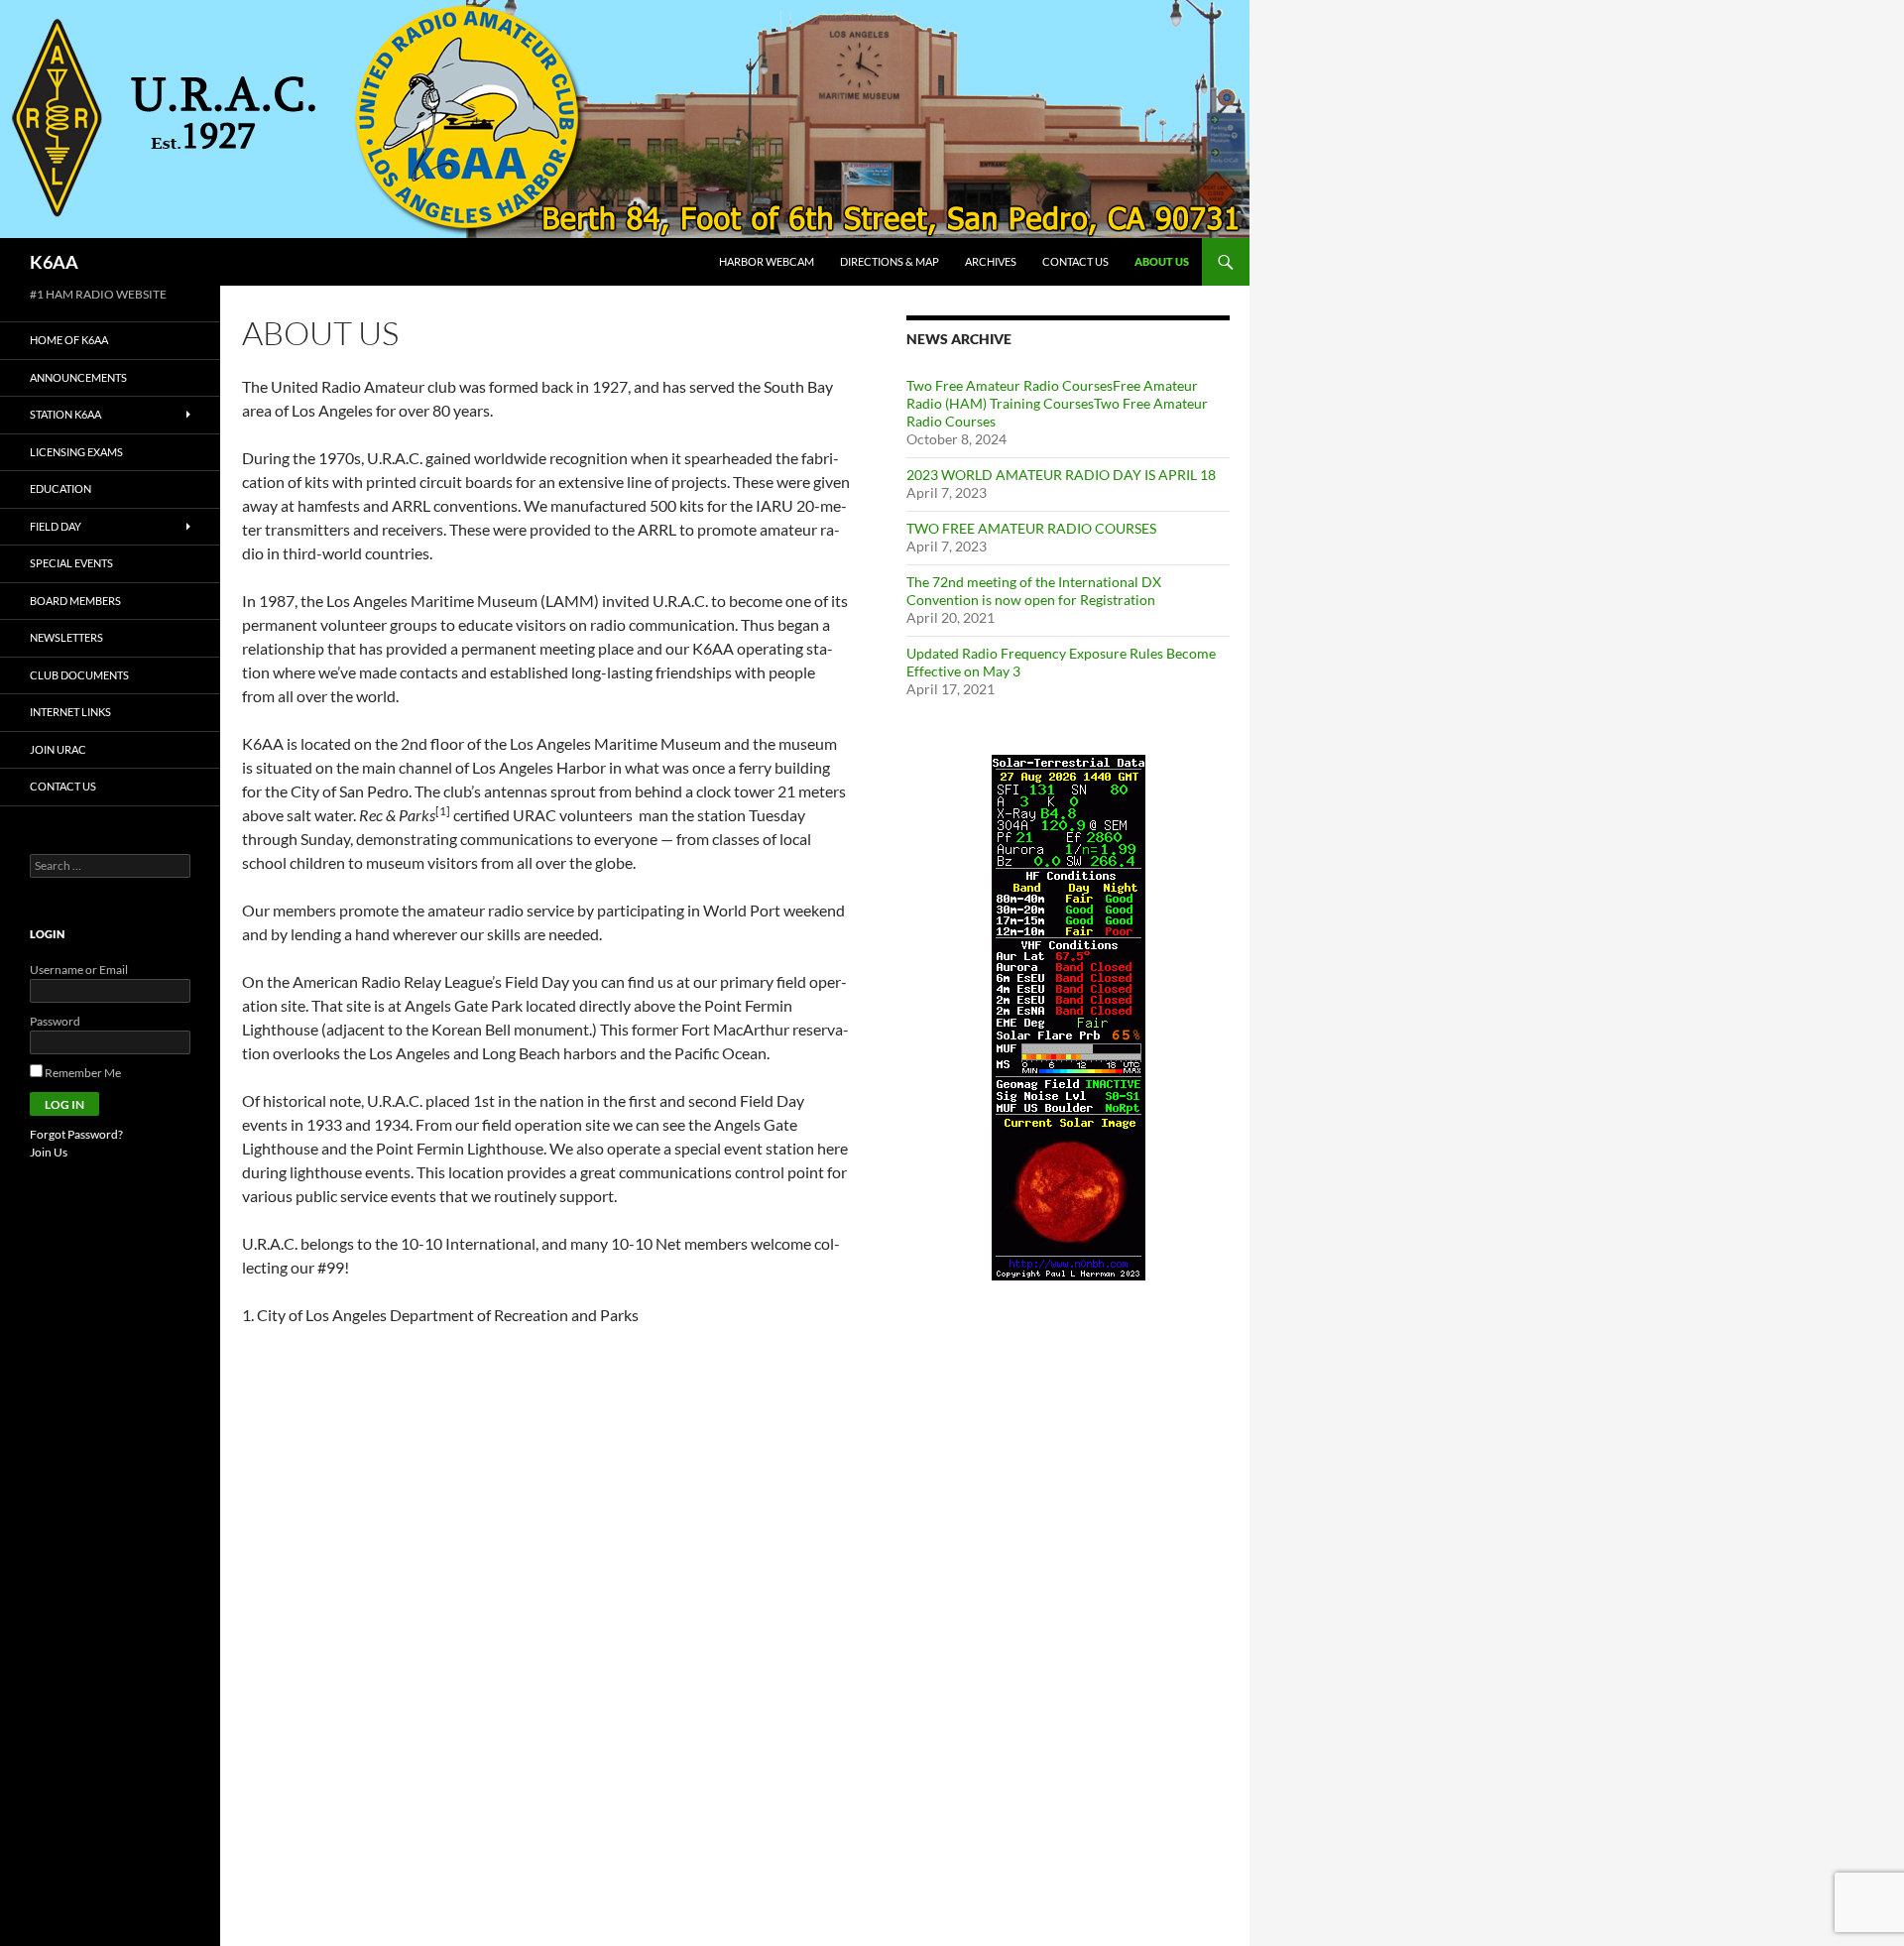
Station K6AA (65, 414)
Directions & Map (890, 261)
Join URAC (58, 749)
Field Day (56, 526)
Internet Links (70, 712)
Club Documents (79, 675)
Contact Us (1075, 261)
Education (60, 488)
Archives (991, 261)
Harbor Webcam (767, 261)
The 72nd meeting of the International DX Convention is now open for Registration (1034, 591)
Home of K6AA (69, 340)
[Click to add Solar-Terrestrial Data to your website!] (1069, 1016)
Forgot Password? (76, 1134)
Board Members (75, 601)
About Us (1162, 261)
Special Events (71, 563)
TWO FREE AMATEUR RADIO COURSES (1031, 528)
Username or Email (79, 970)
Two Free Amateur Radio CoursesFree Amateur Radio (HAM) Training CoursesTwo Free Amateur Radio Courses (1057, 403)
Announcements (78, 377)
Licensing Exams (76, 452)
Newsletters (66, 637)
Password (55, 1021)
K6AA (54, 262)
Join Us (49, 1152)
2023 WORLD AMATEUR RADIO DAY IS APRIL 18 (1061, 475)
